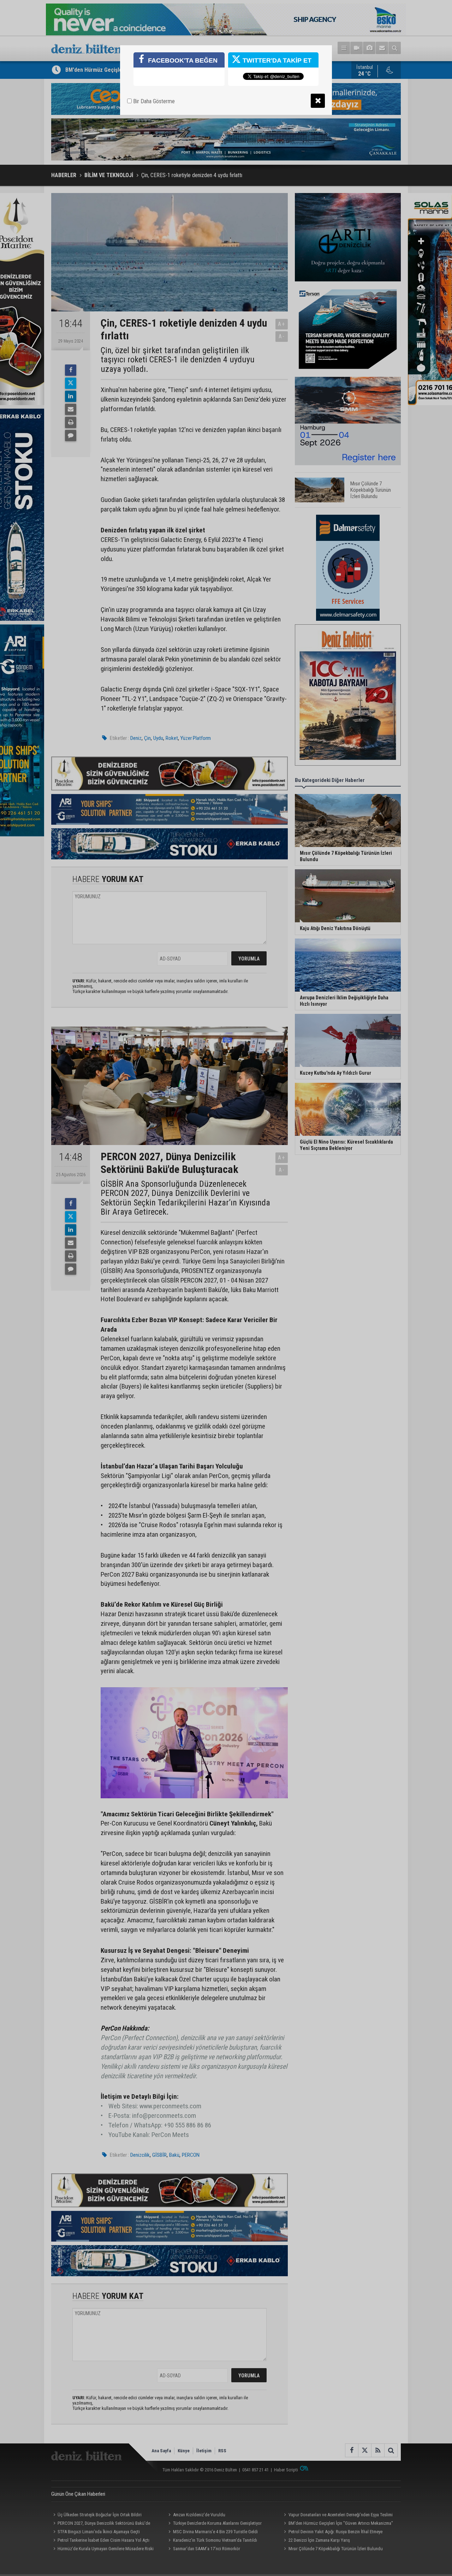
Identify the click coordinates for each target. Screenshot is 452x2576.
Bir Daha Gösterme (153, 101)
